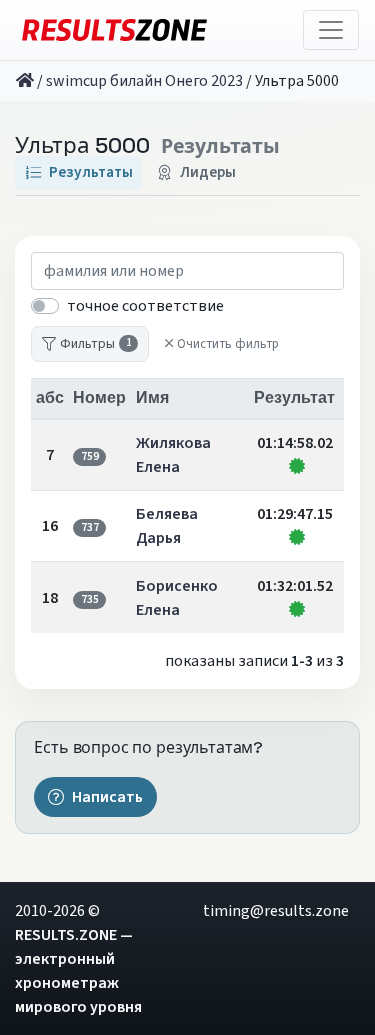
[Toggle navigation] (331, 30)
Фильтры (95, 343)
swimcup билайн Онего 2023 (144, 81)
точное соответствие (145, 306)
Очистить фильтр (228, 344)
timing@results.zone (276, 911)
